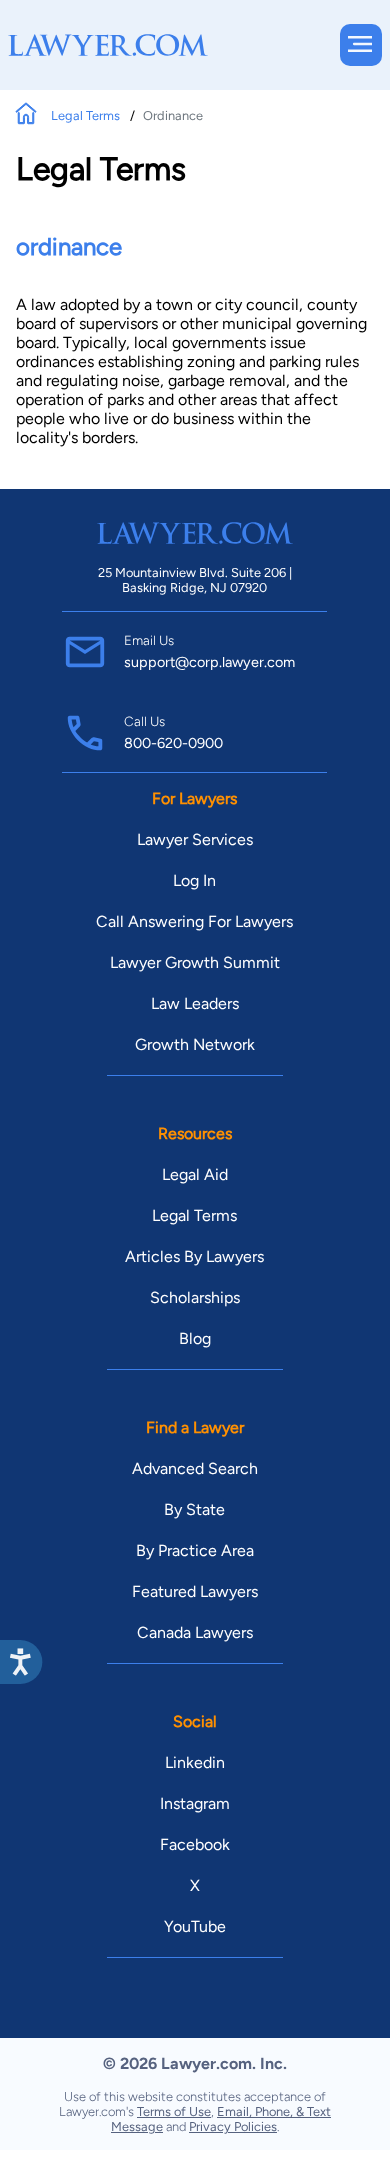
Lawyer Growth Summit (195, 962)
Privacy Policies (233, 2126)
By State (194, 1509)
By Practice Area (195, 1550)
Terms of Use (174, 2111)
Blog (195, 1338)
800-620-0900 (173, 743)
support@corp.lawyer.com (209, 662)
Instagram (195, 1803)
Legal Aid (195, 1174)
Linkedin (195, 1762)
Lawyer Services (195, 839)
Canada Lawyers (195, 1632)
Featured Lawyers (195, 1591)
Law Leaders (195, 1003)
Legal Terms (87, 115)
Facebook (195, 1844)
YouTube (195, 1926)
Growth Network (195, 1044)
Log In (194, 880)
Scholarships (195, 1297)
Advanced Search (195, 1468)
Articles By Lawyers (194, 1256)
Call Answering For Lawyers (194, 921)
